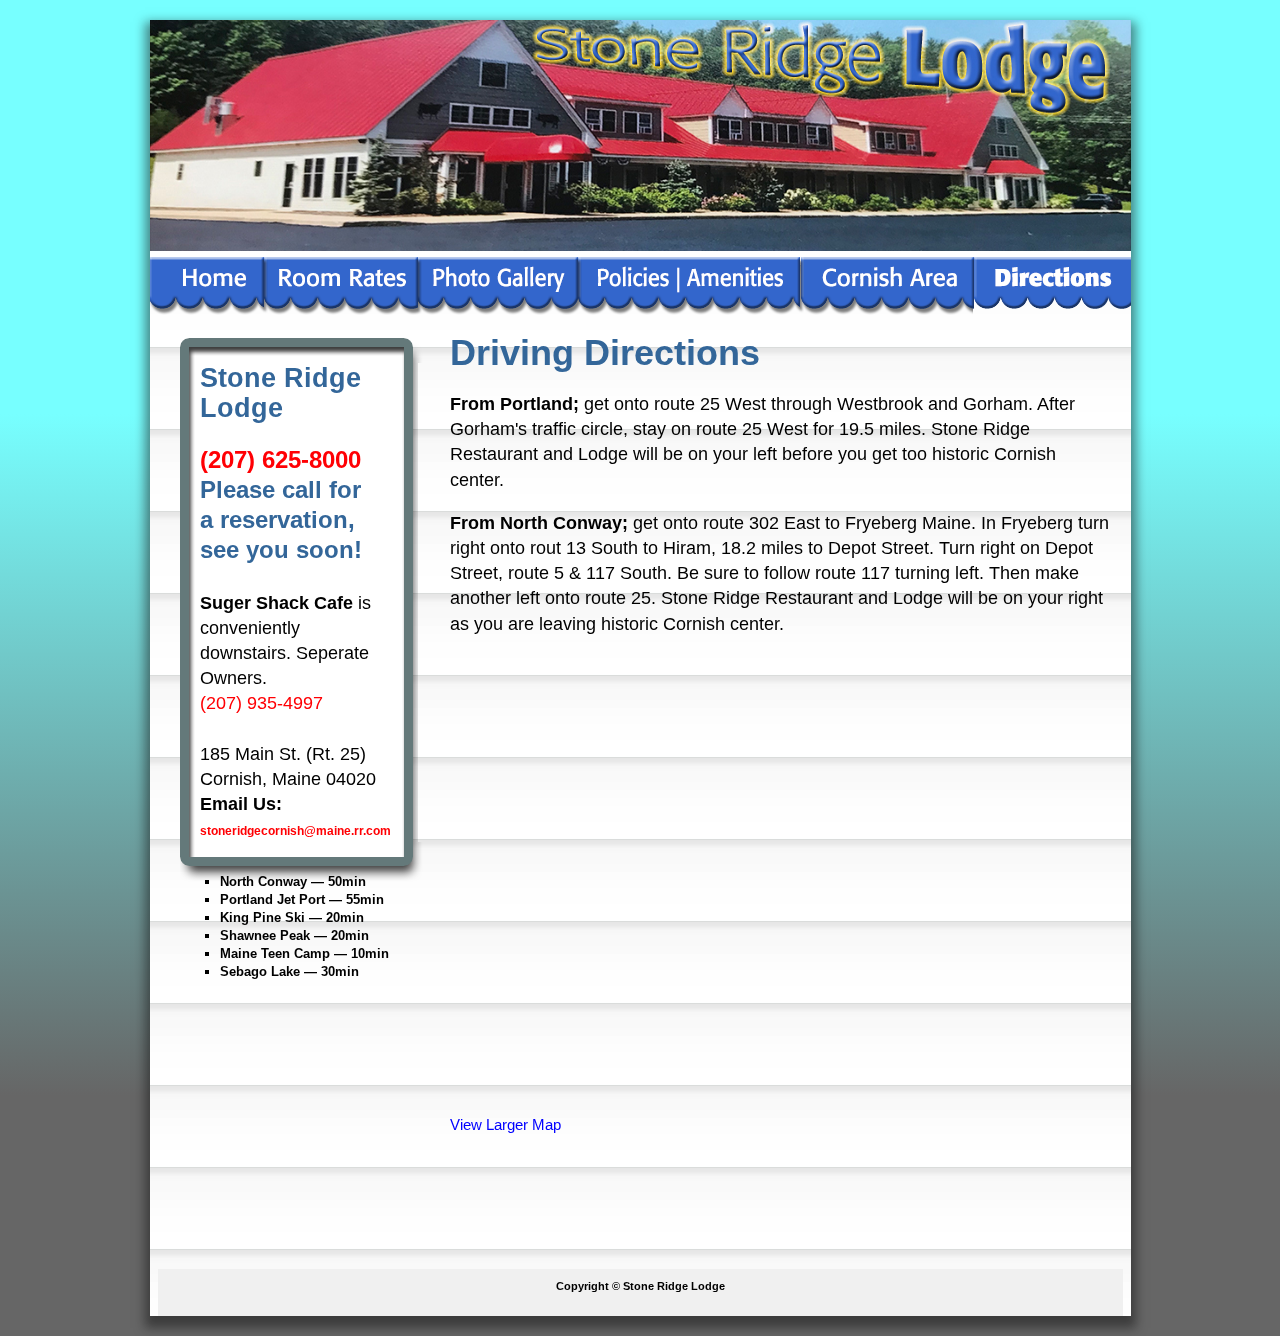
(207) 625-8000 (280, 459)
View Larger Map (505, 1124)
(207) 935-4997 (261, 703)
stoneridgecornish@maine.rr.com (295, 831)
